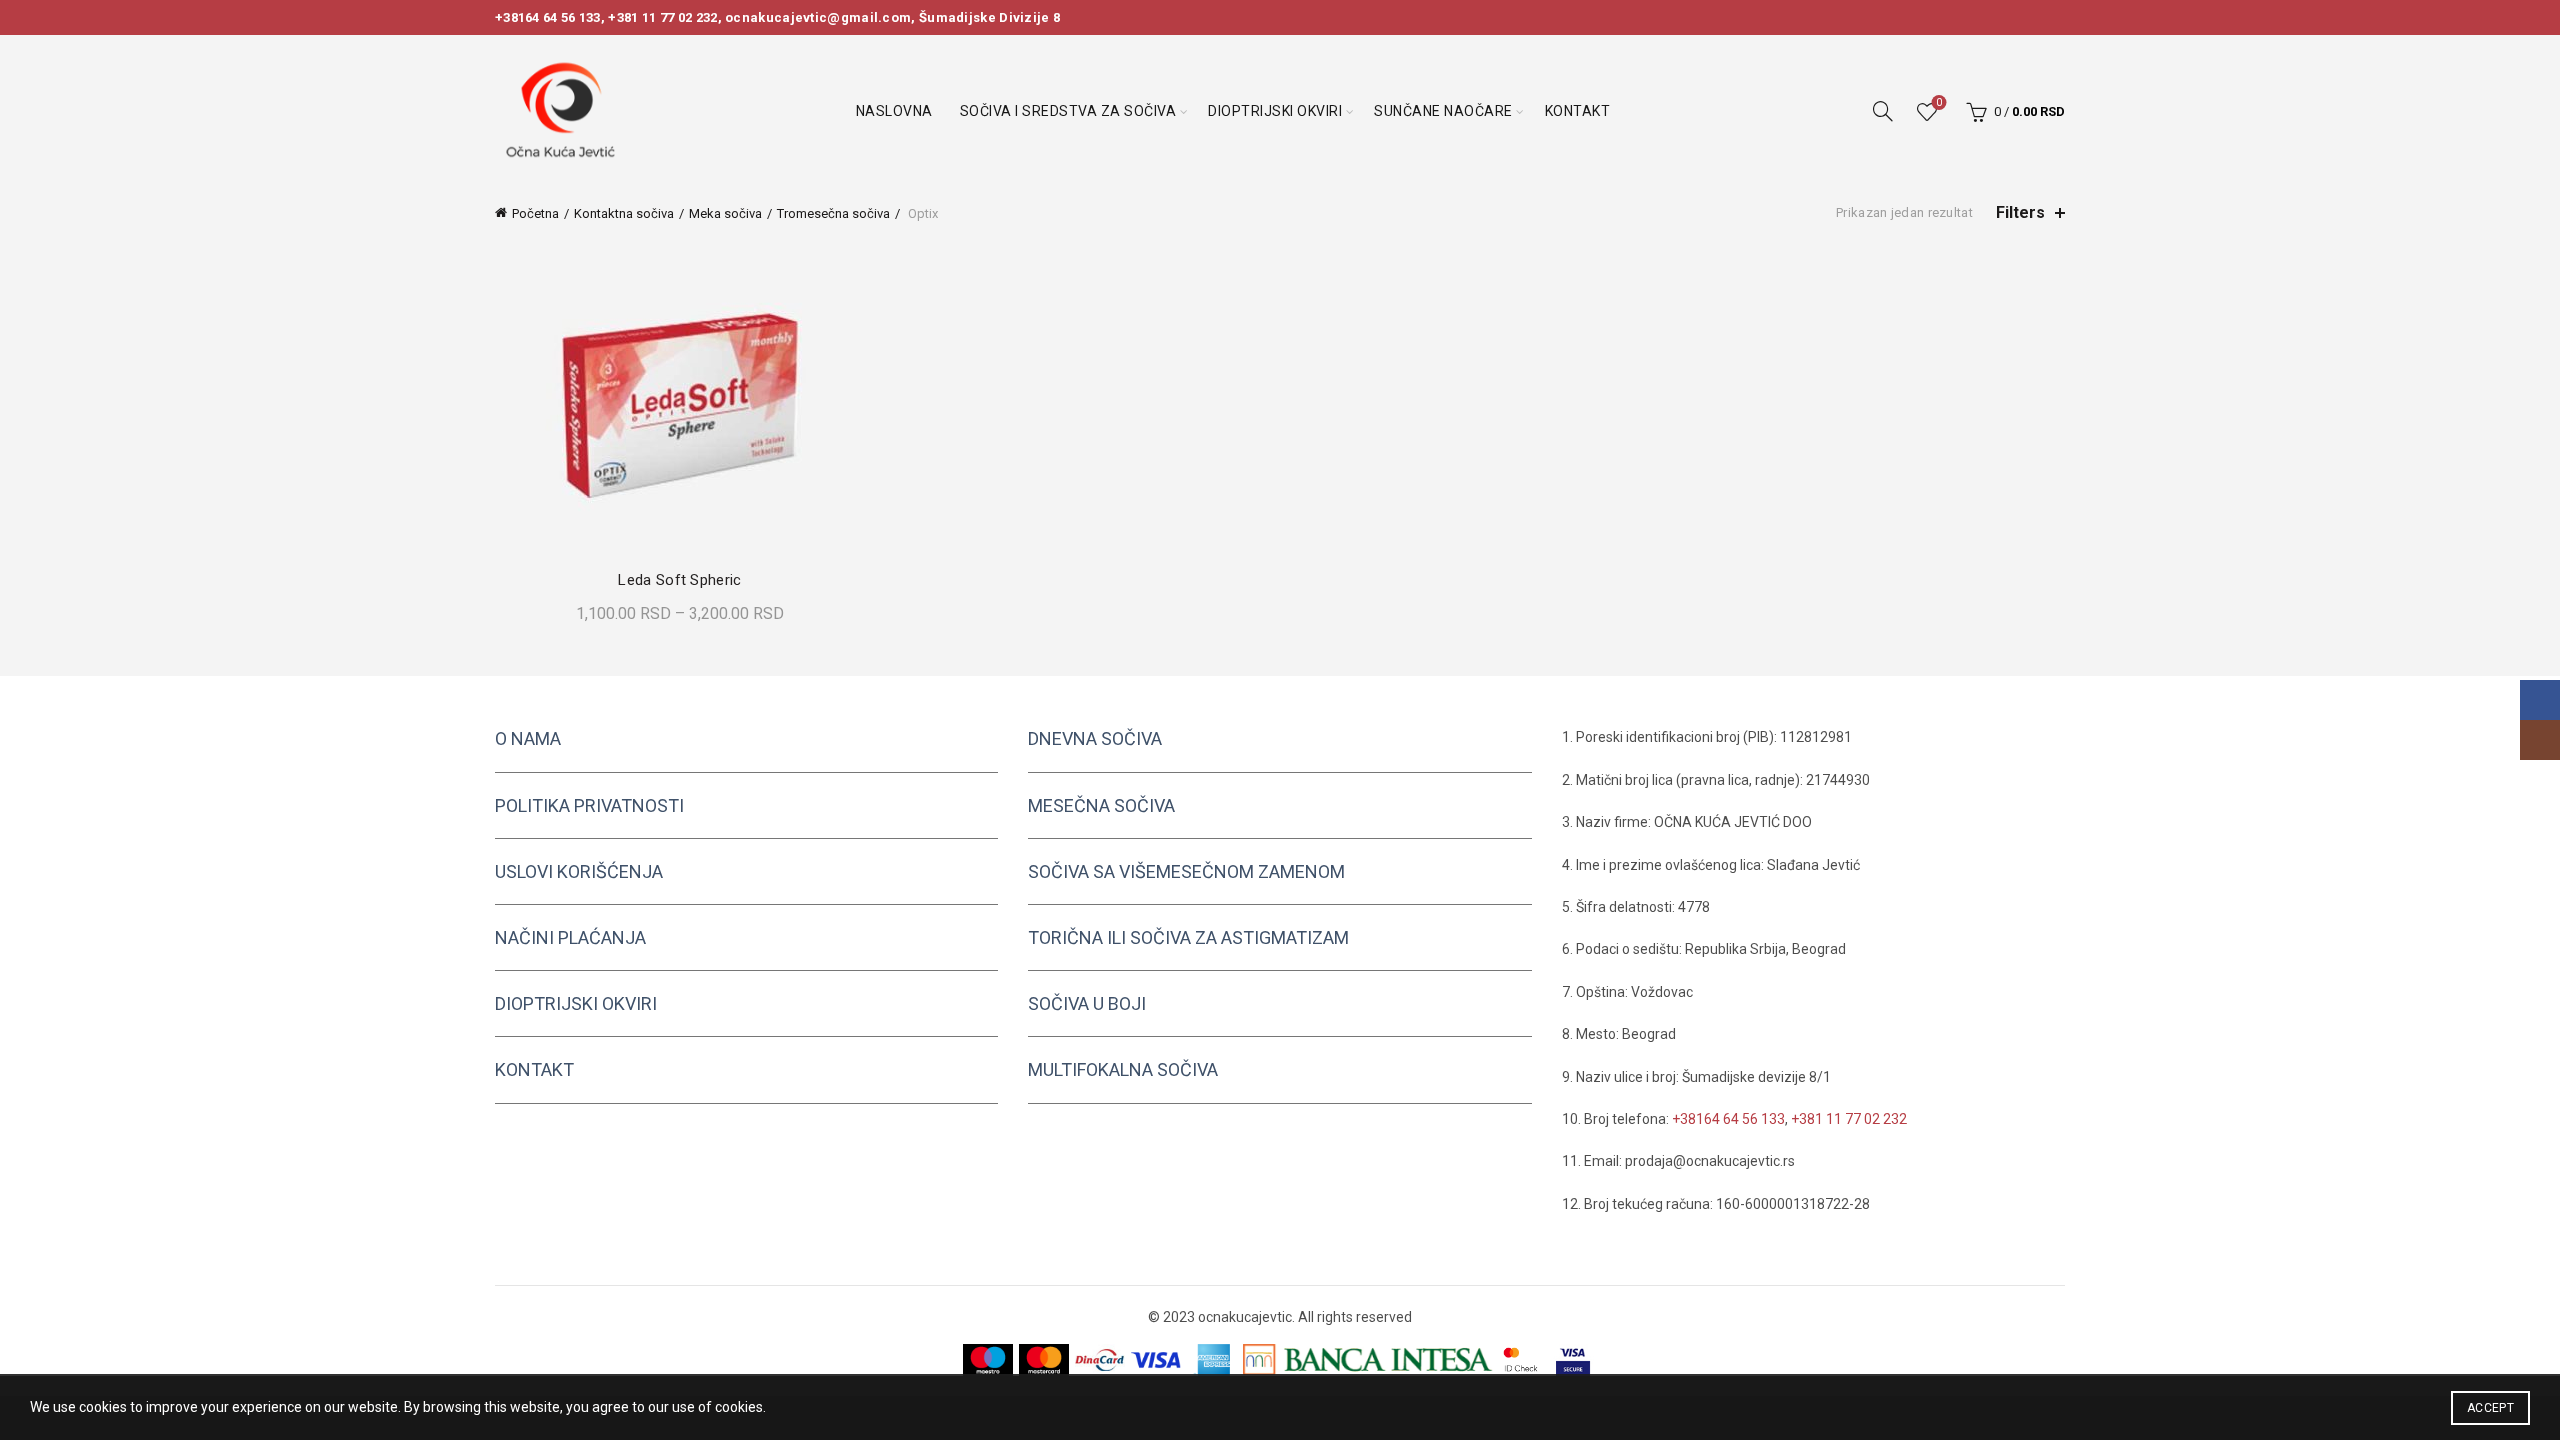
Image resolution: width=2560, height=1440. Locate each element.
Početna (535, 213)
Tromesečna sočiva (833, 213)
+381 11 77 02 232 (662, 17)
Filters (2020, 212)
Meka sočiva (725, 213)
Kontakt (1578, 111)
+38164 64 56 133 (548, 17)
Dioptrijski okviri (1275, 111)
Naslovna (894, 111)
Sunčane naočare (1443, 111)
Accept (2490, 1408)
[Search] (1883, 111)
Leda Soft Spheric (679, 580)
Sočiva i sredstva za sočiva (1068, 111)
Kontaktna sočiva (624, 213)
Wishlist (1939, 102)
